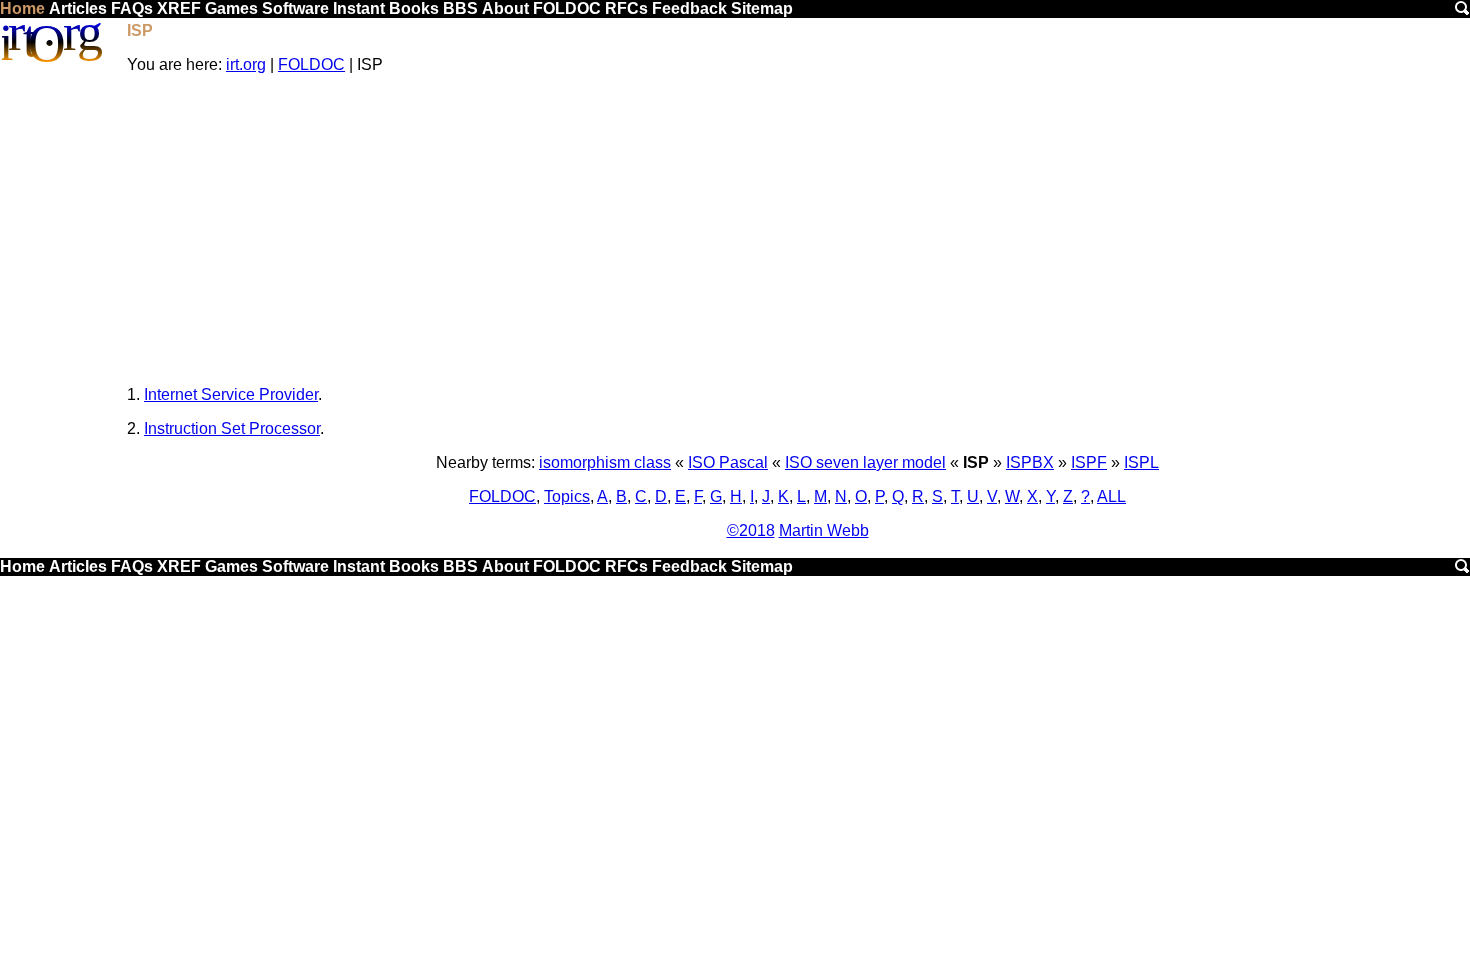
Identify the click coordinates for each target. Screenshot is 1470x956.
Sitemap (762, 8)
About (505, 8)
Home (22, 8)
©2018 (751, 530)
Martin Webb (824, 530)
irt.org (246, 64)
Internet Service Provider (231, 394)
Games (231, 8)
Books (414, 8)
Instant (359, 8)
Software (295, 8)
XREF (179, 8)
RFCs (626, 8)
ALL (1111, 496)
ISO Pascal (728, 462)
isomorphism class (605, 462)
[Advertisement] (798, 230)
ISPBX (1030, 462)
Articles (78, 8)
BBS (460, 8)
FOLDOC (567, 8)
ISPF (1089, 462)
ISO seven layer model (865, 462)
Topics (567, 496)
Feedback (689, 8)
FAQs (132, 8)
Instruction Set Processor (232, 428)
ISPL (1141, 462)
